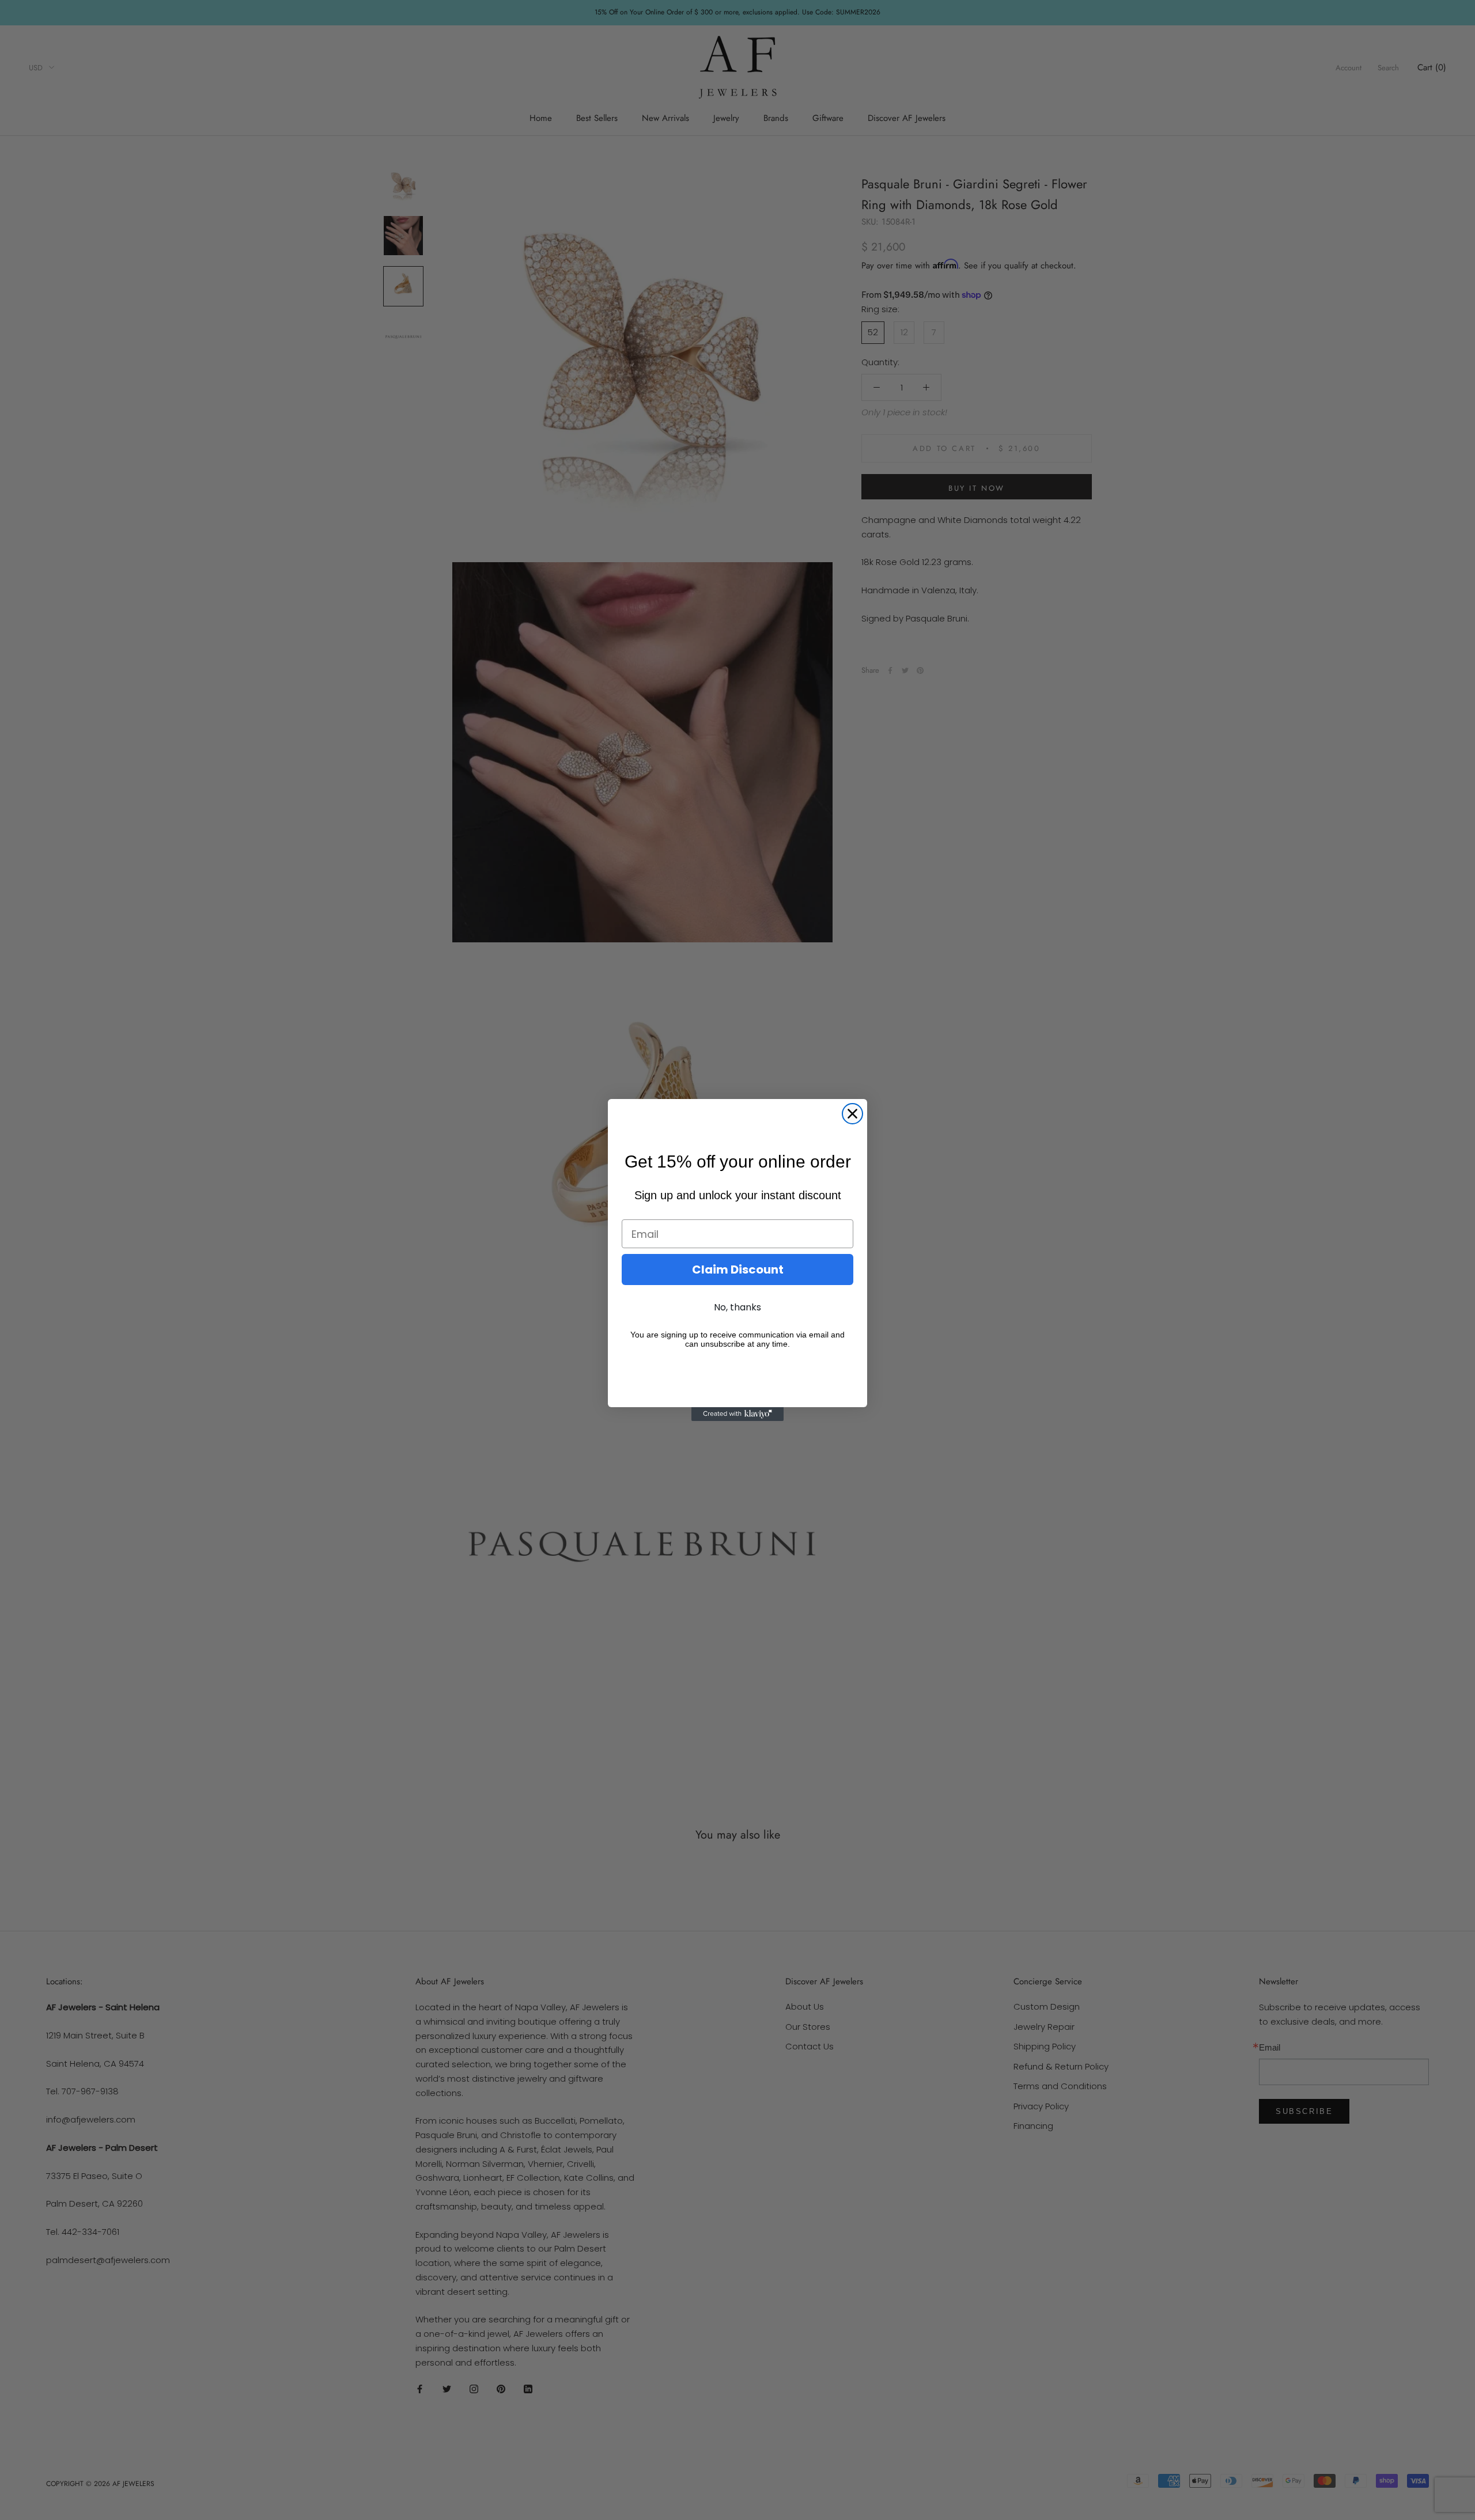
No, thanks (737, 1307)
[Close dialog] (852, 1114)
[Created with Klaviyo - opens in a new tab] (737, 1414)
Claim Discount (738, 1270)
